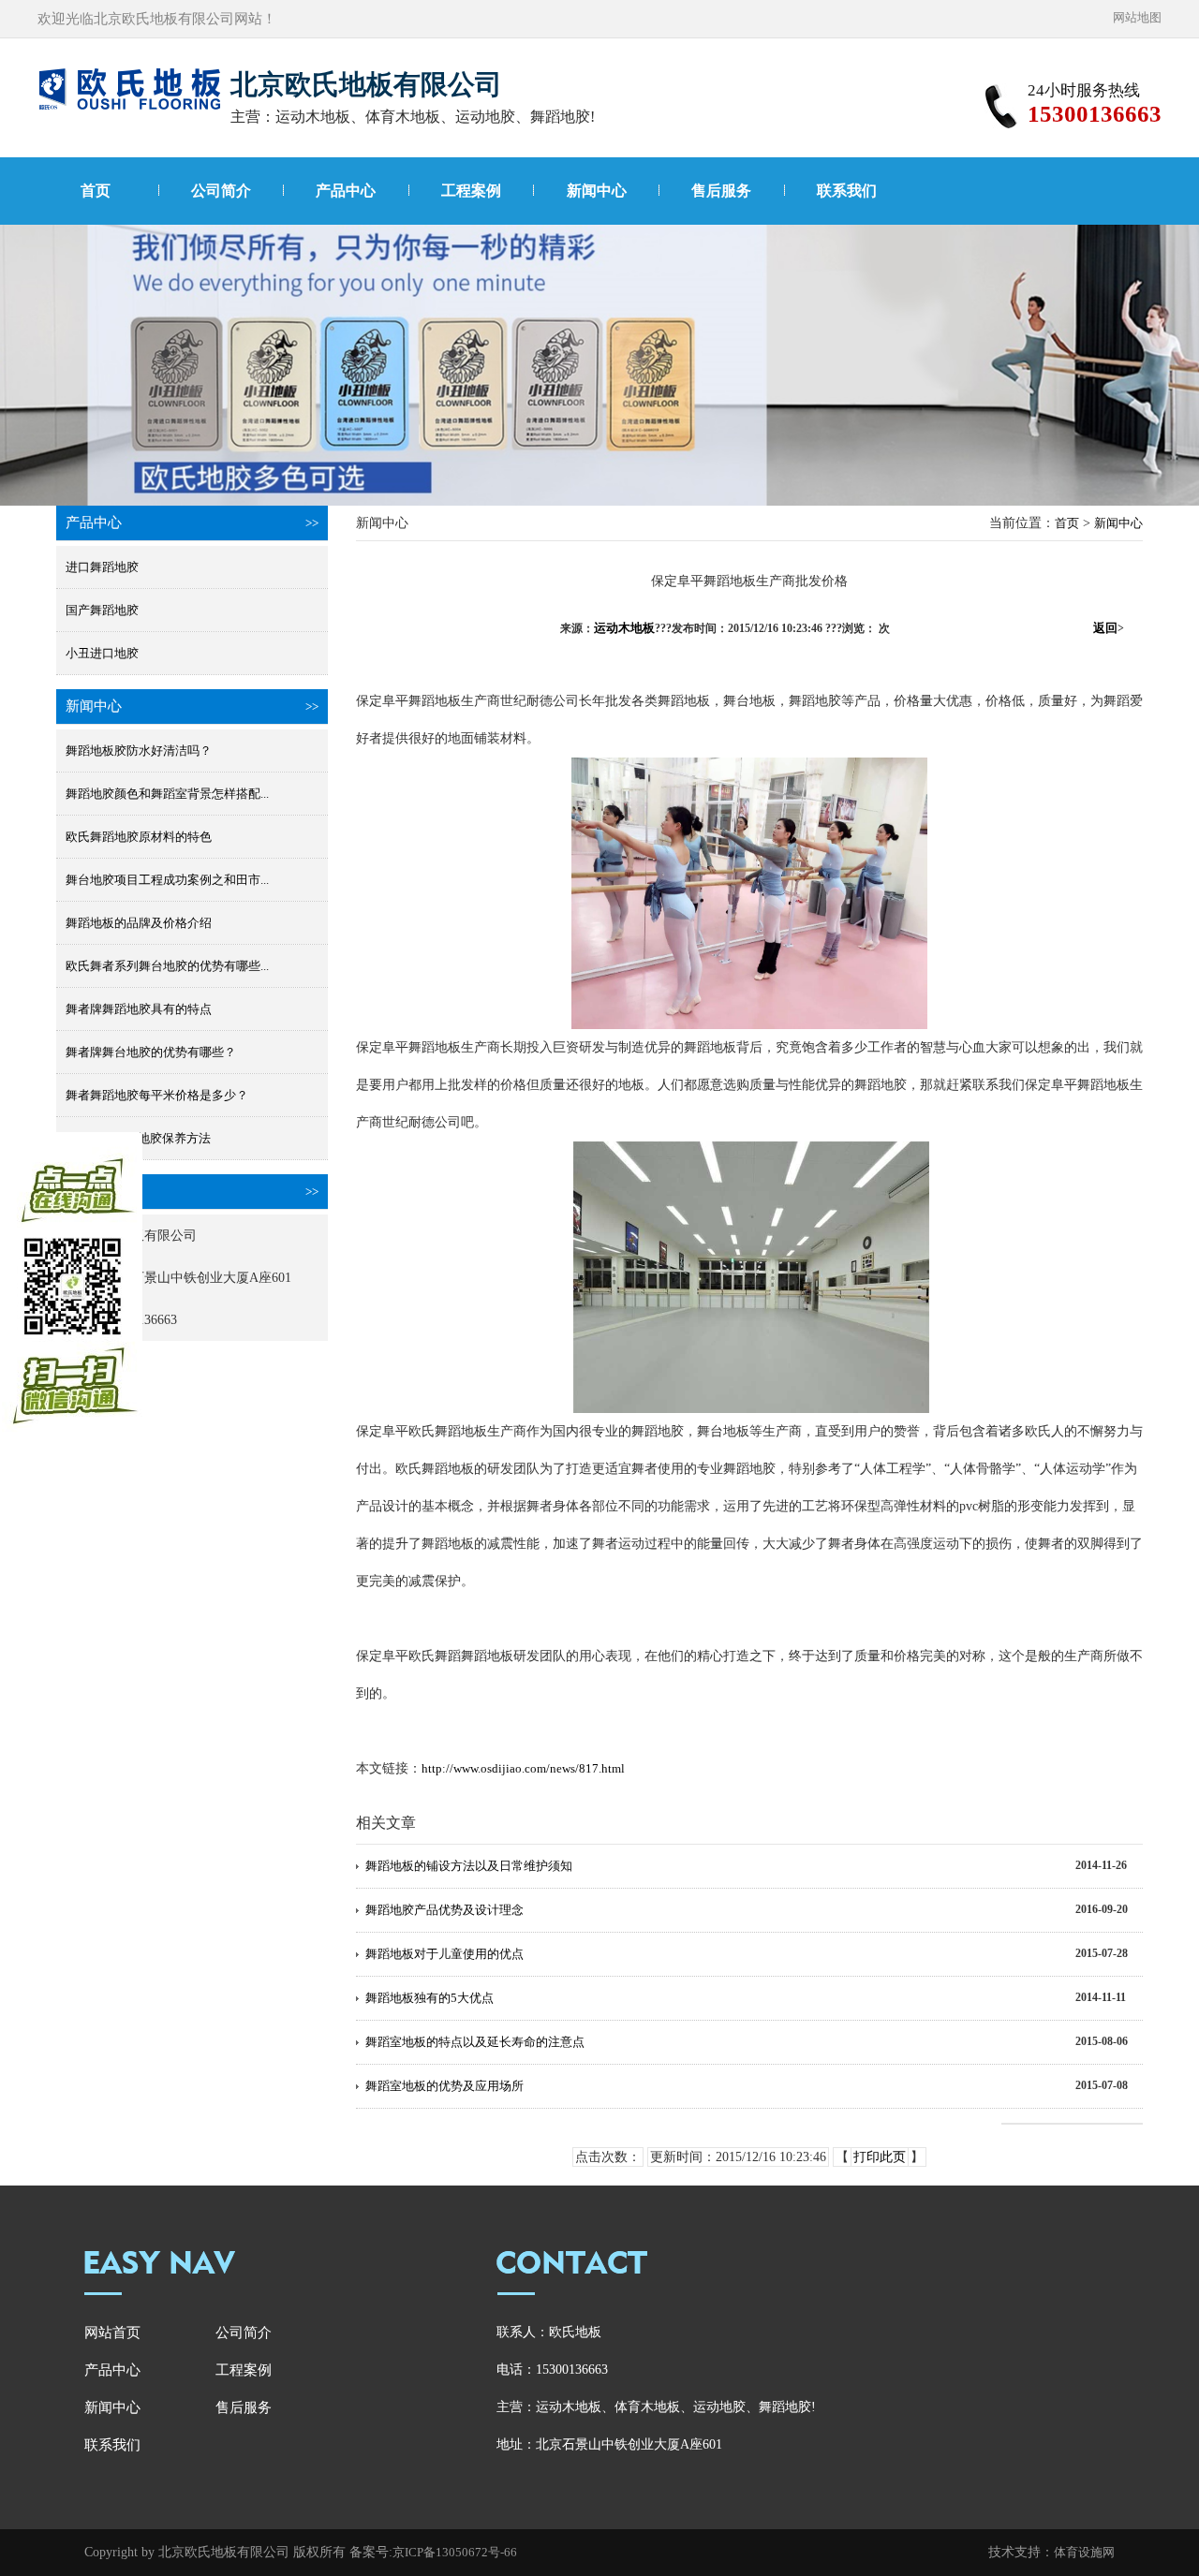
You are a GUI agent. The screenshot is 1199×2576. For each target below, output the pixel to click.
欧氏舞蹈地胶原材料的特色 (139, 837)
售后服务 (721, 191)
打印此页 (880, 2157)
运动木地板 (624, 628)
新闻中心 (597, 191)
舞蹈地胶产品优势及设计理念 (444, 1910)
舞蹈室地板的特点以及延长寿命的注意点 (475, 2042)
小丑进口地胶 (102, 653)
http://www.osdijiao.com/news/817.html (523, 1768)
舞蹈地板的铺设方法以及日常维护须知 (469, 1866)
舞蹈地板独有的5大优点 (429, 1998)
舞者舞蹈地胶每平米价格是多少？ (157, 1095)
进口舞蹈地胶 (102, 567)
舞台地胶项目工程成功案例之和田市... (167, 880)
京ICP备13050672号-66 (455, 2552)
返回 (1109, 628)
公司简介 (221, 191)
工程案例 (471, 191)
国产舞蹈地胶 (102, 610)
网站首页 (112, 2333)
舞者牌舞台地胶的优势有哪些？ (151, 1052)
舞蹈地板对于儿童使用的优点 (444, 1954)
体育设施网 (1084, 2552)
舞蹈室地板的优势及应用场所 (444, 2086)
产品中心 (346, 191)
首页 (96, 191)
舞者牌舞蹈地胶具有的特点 (139, 1009)
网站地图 (1137, 17)
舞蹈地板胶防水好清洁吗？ (139, 751)
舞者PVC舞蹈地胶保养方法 (138, 1138)
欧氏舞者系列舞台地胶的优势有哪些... (167, 966)
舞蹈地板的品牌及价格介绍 (139, 923)
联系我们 (847, 191)
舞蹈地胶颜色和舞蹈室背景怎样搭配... (167, 794)
